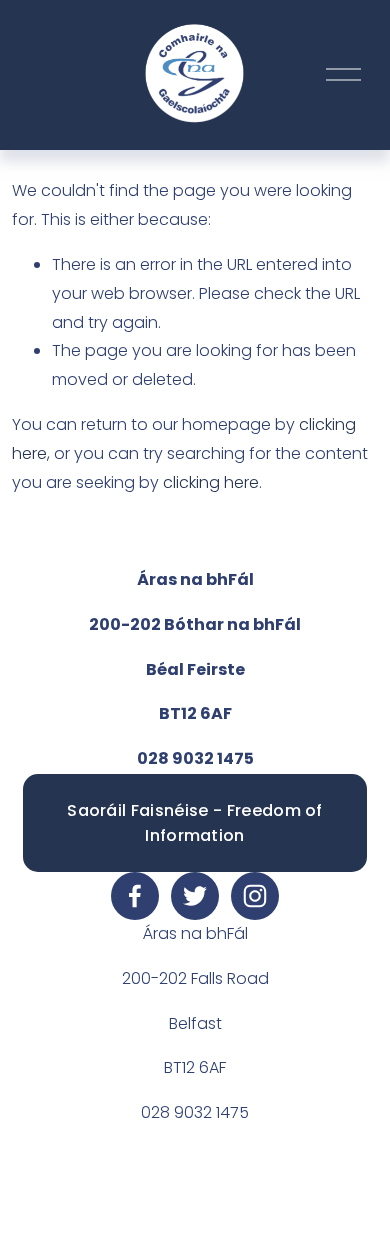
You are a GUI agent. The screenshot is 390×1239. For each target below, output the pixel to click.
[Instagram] (255, 896)
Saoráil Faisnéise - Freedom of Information (195, 823)
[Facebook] (135, 896)
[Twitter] (195, 896)
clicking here (211, 482)
